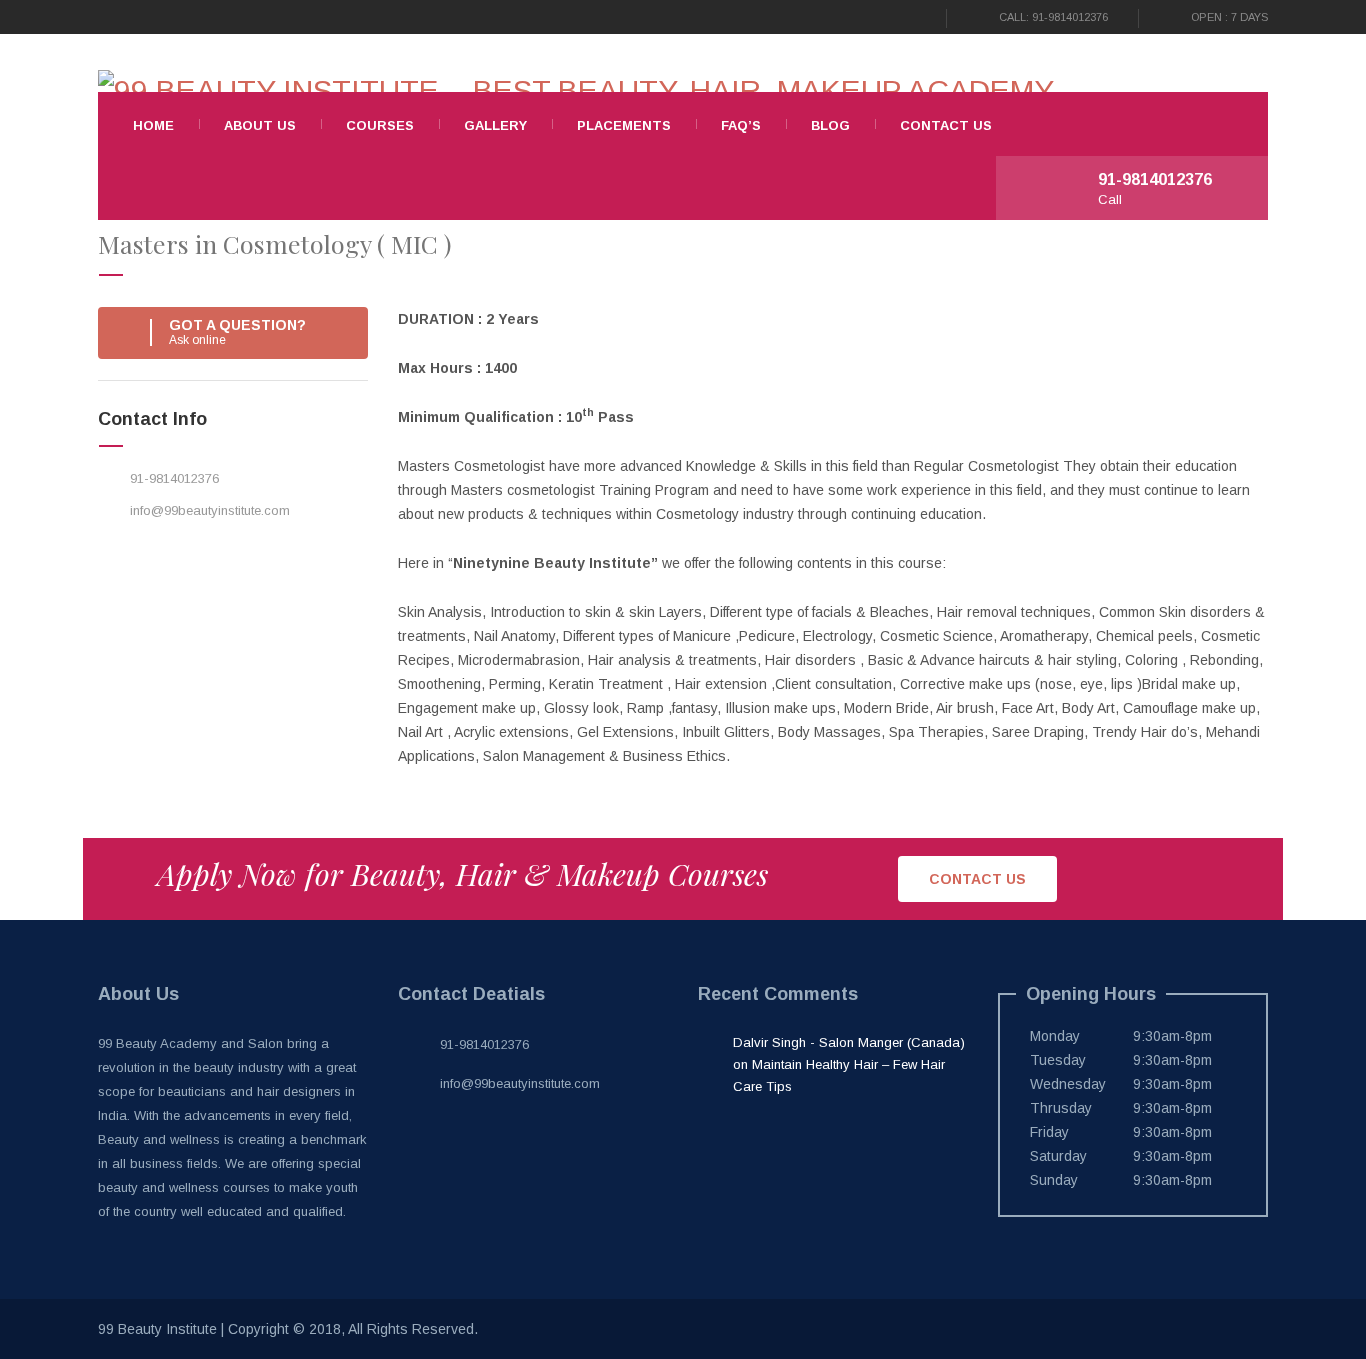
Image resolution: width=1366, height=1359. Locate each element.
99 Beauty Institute (157, 1329)
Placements (624, 125)
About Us (260, 125)
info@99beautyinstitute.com (210, 510)
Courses (380, 125)
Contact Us (946, 125)
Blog (830, 125)
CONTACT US (977, 879)
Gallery (495, 125)
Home (153, 125)
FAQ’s (741, 125)
